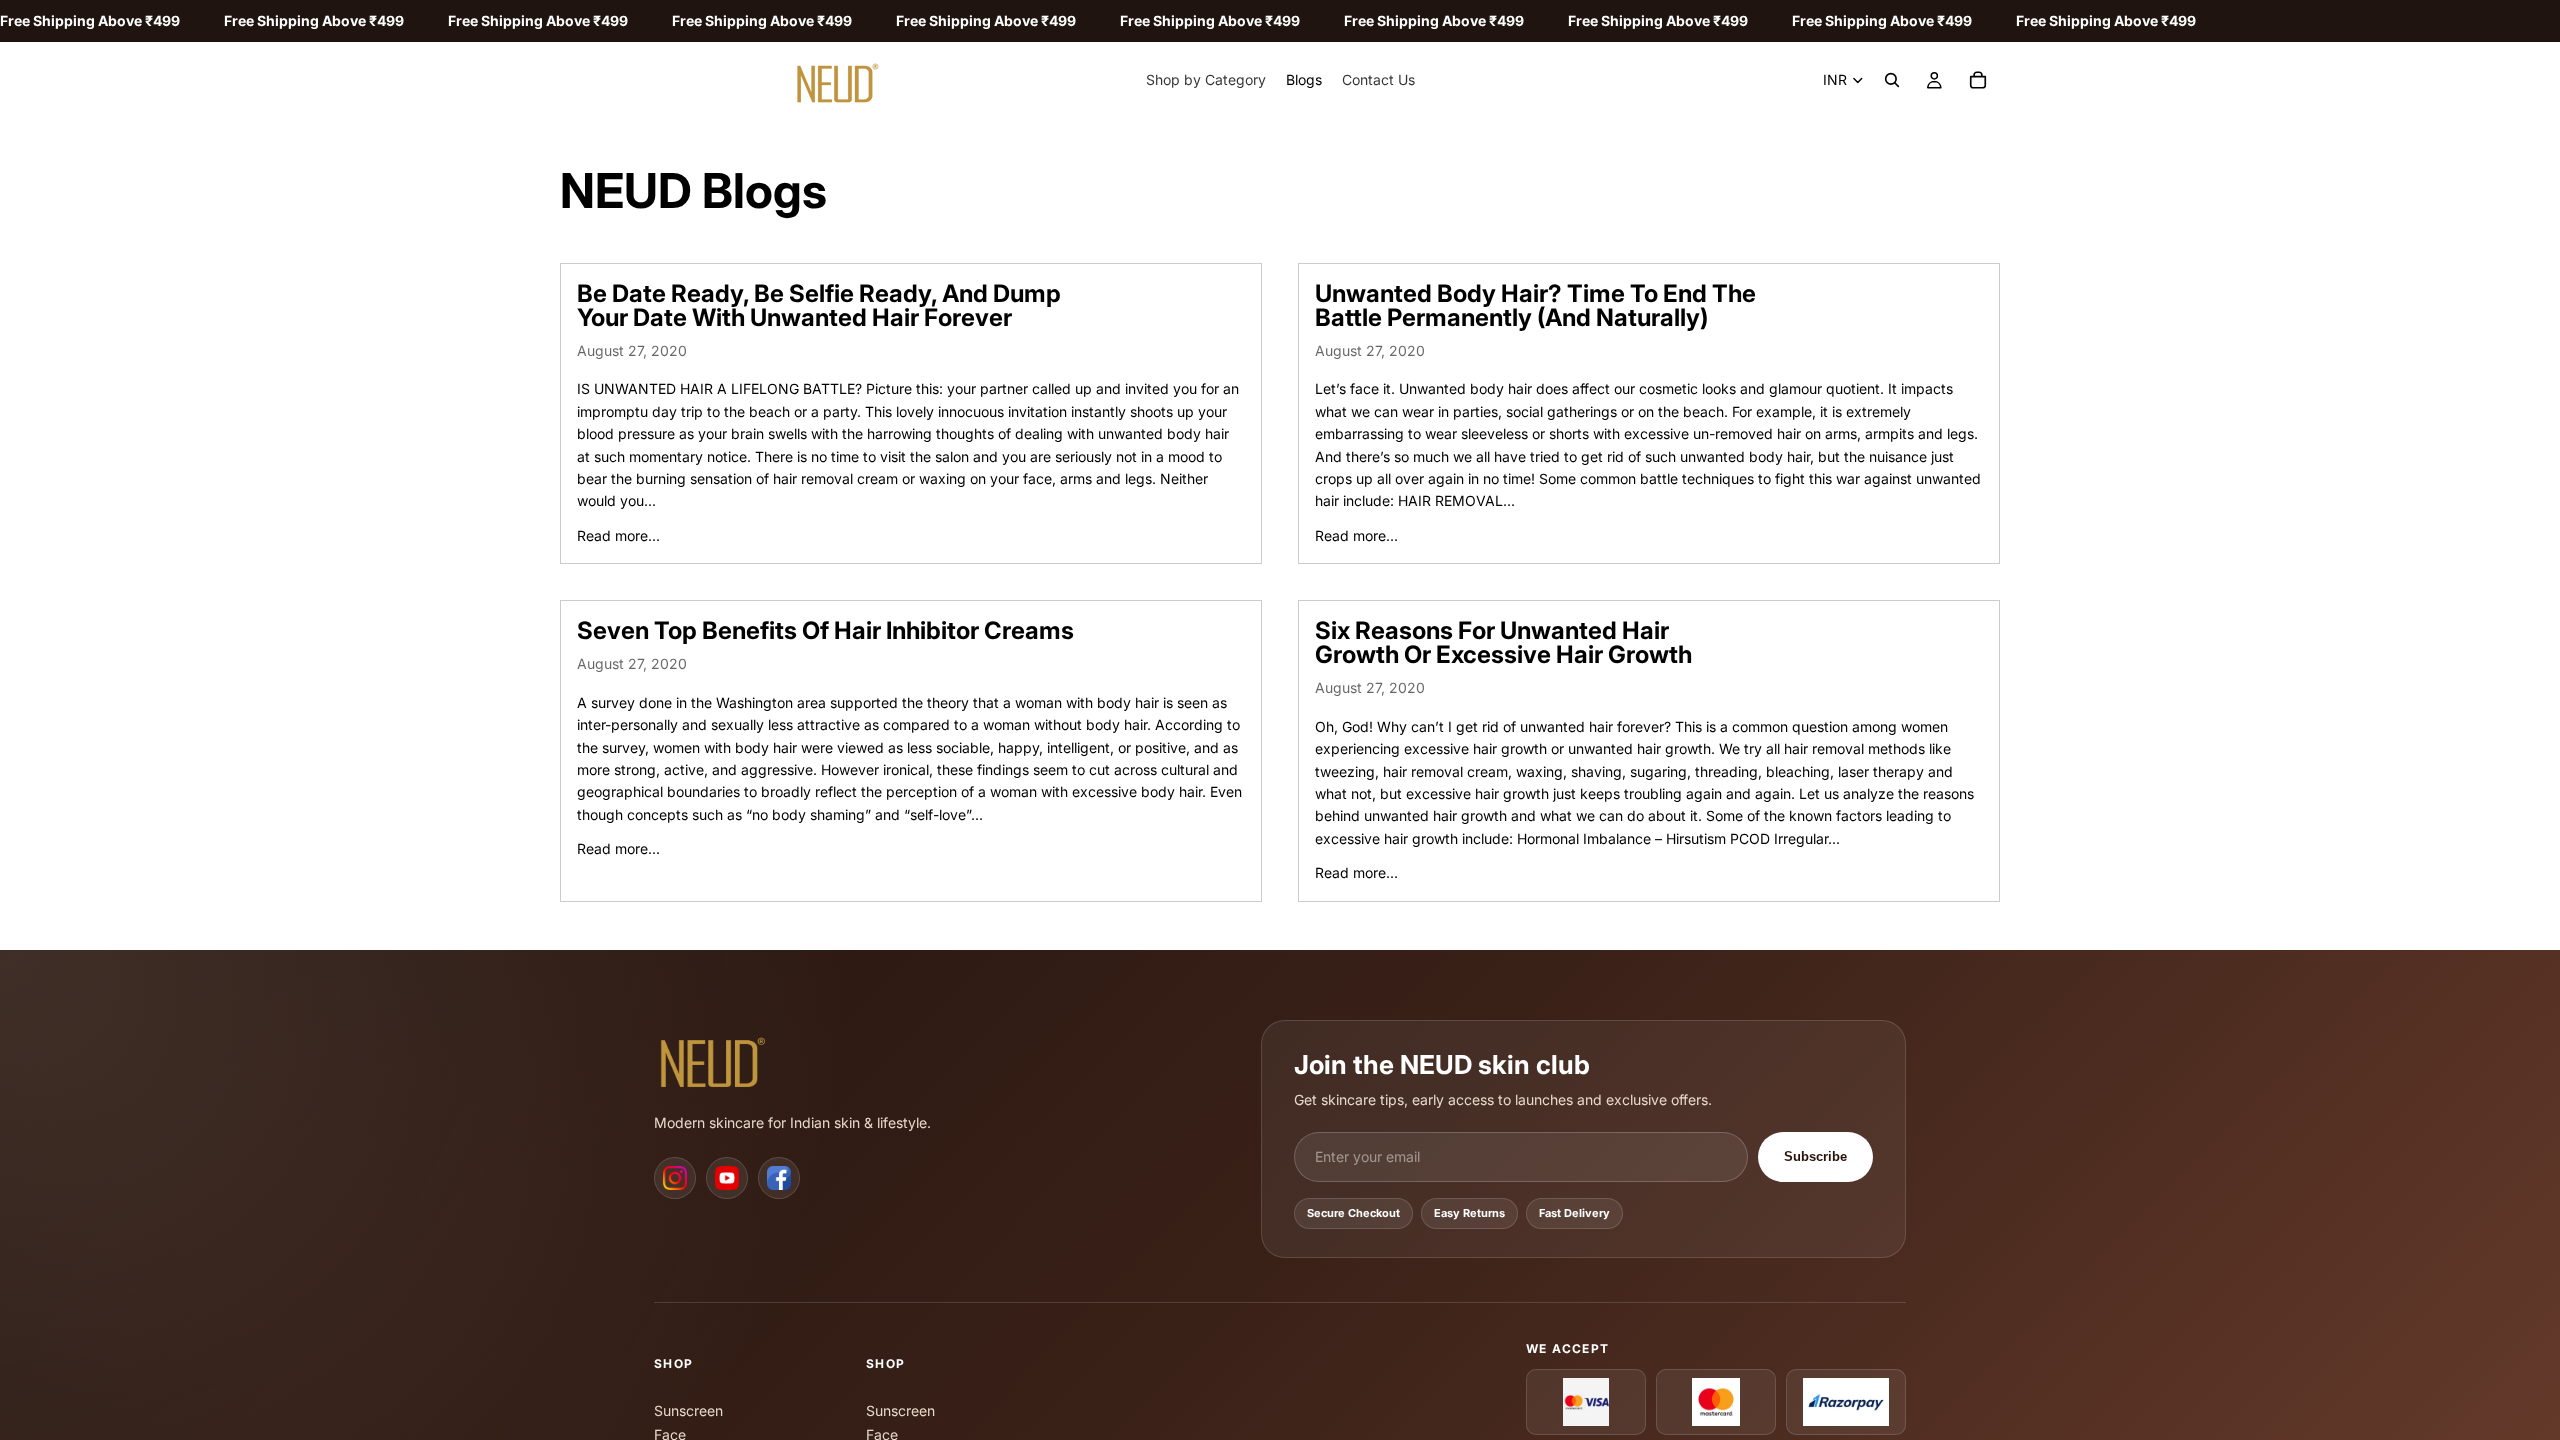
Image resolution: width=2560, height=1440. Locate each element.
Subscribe (1815, 1156)
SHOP (674, 1363)
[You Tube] (727, 1178)
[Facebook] (779, 1178)
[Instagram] (675, 1178)
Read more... (618, 535)
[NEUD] (719, 1058)
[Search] (1892, 80)
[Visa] (1586, 1402)
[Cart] (1978, 80)
